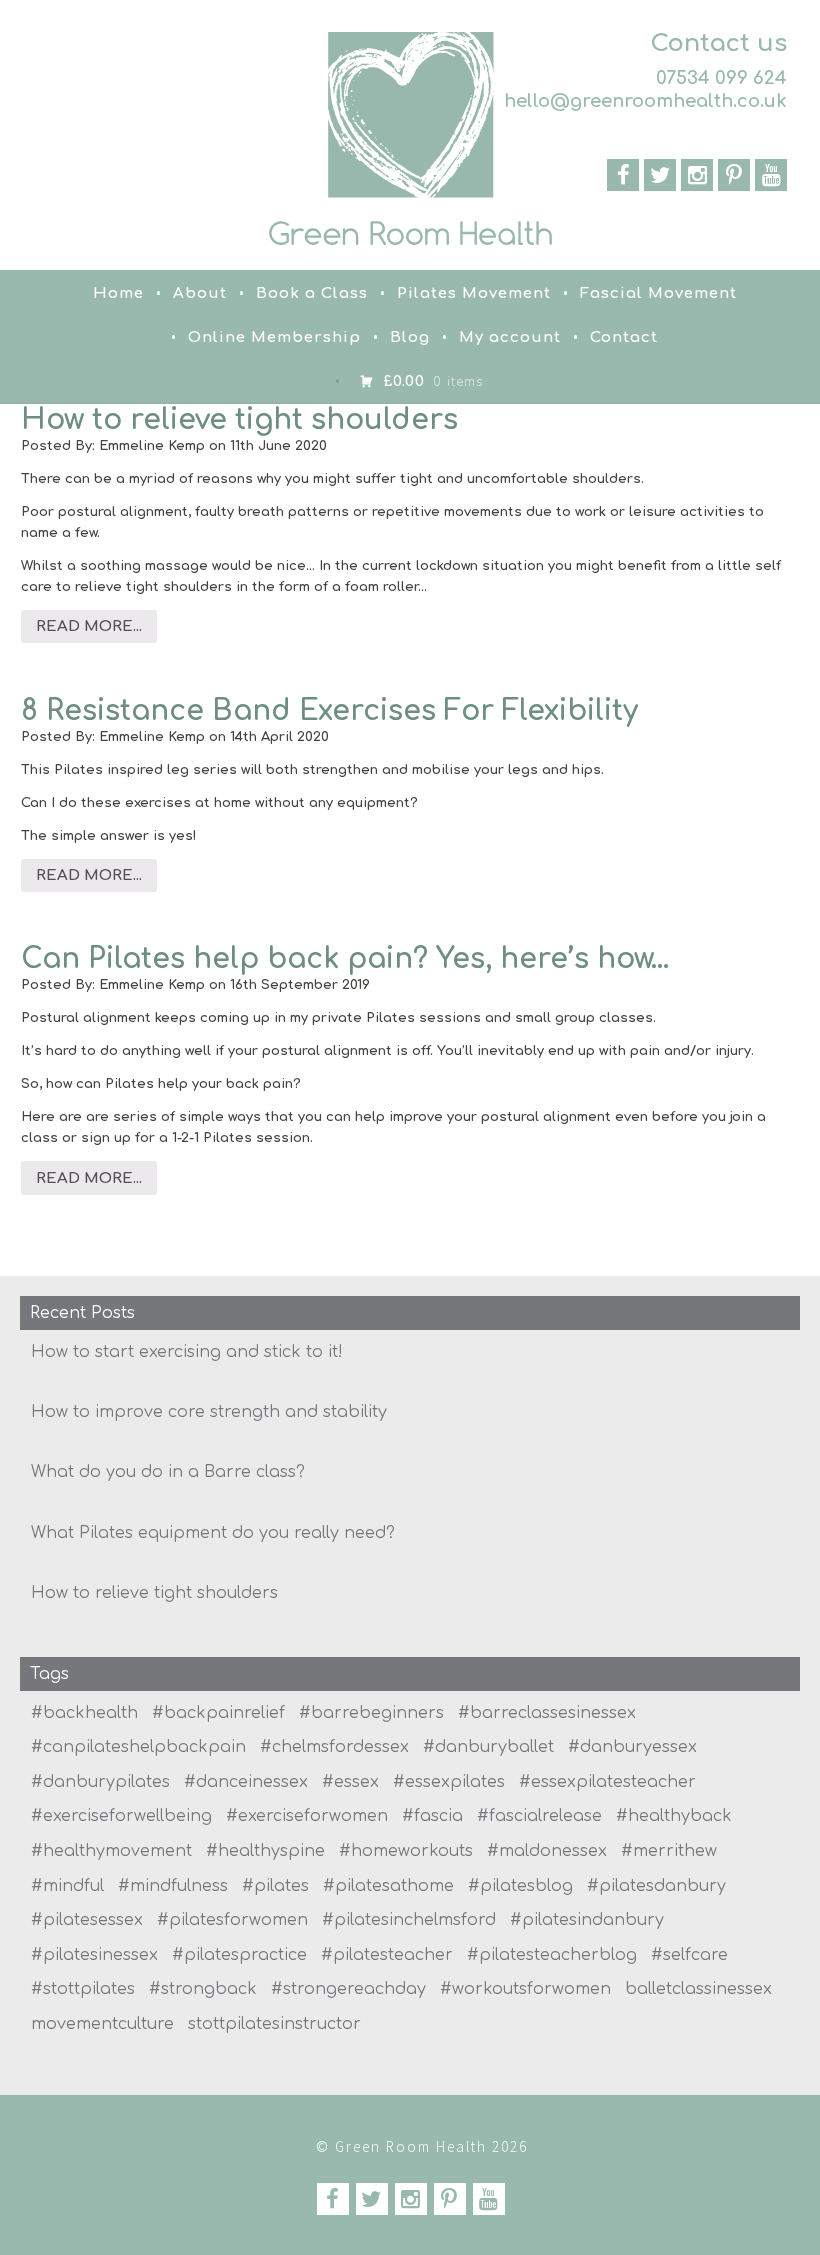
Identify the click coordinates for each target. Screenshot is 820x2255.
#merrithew (669, 1851)
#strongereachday (348, 1989)
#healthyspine (265, 1851)
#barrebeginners (371, 1713)
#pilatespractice (239, 1955)
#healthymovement (111, 1851)
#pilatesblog (520, 1886)
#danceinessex (246, 1782)
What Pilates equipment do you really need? (213, 1533)
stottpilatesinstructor (274, 2024)
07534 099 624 (721, 78)
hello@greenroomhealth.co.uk (645, 101)
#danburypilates (100, 1782)
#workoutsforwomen (525, 1989)
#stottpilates (83, 1989)
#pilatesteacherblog (552, 1955)
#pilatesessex (87, 1920)
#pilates (275, 1886)
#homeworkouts (406, 1851)
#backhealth (84, 1713)
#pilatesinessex (94, 1955)
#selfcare (689, 1955)
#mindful (67, 1886)
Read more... (89, 626)
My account (510, 337)
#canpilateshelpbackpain (138, 1747)
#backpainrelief (218, 1713)
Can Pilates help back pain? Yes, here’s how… (345, 959)
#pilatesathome (388, 1886)
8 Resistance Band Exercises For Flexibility (329, 711)
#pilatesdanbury (656, 1886)
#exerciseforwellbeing (121, 1816)
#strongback (203, 1989)
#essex (350, 1782)
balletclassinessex (698, 1989)
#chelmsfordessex (334, 1747)
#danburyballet (488, 1747)
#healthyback (674, 1816)
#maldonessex (547, 1851)
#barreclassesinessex (547, 1713)
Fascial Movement (658, 293)
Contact (624, 337)
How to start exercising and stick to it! (187, 1352)
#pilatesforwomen (232, 1920)
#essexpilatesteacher (607, 1782)
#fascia (432, 1816)
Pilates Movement (474, 293)
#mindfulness (173, 1886)
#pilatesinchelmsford (409, 1920)
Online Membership (274, 337)
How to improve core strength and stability (209, 1412)
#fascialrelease (539, 1816)
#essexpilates (449, 1782)
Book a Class (312, 293)
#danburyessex (632, 1747)
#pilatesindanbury (587, 1920)
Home (118, 293)
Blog (410, 337)
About (200, 293)
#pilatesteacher (387, 1955)
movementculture (102, 2024)
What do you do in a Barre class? (168, 1472)
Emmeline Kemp (152, 446)
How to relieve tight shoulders (239, 420)
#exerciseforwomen (307, 1816)
